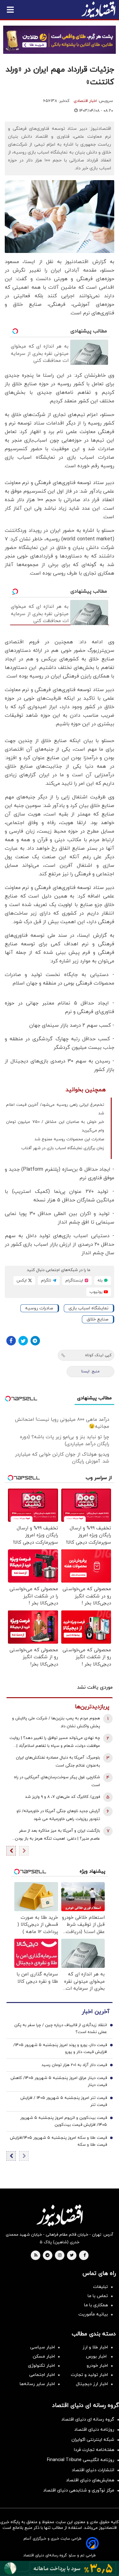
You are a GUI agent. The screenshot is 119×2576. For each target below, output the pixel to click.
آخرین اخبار (96, 2012)
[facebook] (85, 2256)
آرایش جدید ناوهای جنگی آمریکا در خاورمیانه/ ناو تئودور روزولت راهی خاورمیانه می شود (58, 1815)
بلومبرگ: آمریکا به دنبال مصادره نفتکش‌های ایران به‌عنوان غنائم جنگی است (58, 1762)
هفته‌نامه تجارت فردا (94, 2450)
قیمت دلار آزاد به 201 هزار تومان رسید (74, 2065)
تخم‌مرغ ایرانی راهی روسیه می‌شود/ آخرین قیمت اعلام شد (55, 1109)
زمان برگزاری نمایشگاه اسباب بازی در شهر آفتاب (63, 1148)
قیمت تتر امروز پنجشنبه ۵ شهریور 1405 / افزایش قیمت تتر (64, 2101)
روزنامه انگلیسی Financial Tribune (81, 2460)
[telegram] (47, 2256)
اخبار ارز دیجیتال (92, 2384)
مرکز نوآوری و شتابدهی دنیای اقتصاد (79, 2490)
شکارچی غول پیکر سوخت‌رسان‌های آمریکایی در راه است (57, 1781)
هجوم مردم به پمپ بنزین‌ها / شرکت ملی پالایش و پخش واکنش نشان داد (56, 1722)
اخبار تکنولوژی (41, 2366)
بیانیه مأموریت (93, 2314)
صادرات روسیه (39, 1308)
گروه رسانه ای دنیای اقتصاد (88, 2419)
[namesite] (98, 9)
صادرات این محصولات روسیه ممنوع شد (69, 1139)
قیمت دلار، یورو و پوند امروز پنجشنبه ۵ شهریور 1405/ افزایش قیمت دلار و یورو (60, 2049)
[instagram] (60, 2256)
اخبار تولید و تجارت (89, 2375)
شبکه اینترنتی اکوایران (93, 2440)
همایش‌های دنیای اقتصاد (90, 2480)
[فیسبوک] (11, 1341)
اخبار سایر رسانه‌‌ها (37, 2384)
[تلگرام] (35, 1341)
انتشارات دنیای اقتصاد (93, 2470)
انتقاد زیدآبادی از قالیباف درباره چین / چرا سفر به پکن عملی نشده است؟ (61, 2029)
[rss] (36, 2256)
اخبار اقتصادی (85, 101)
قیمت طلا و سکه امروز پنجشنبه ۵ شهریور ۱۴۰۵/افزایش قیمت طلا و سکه (58, 2141)
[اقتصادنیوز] (60, 2215)
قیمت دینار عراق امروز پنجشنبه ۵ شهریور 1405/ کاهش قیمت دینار (59, 2082)
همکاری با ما (96, 2305)
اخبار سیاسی (43, 2347)
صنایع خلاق (98, 1319)
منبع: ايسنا (90, 1371)
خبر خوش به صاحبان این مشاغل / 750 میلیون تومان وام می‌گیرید (55, 1126)
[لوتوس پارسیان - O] (60, 2568)
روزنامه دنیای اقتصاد (94, 2430)
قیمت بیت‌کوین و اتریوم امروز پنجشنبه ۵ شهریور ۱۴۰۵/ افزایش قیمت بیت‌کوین (64, 2121)
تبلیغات (100, 2287)
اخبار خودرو (97, 2366)
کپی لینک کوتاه (98, 1355)
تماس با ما (98, 2296)
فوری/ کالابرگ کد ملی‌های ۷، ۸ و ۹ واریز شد (63, 1797)
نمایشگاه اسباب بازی (89, 1308)
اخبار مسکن (44, 2356)
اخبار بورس (97, 2356)
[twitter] (72, 2256)
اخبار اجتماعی (42, 2375)
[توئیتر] (23, 1341)
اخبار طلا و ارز (95, 2347)
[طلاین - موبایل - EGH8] (60, 40)
